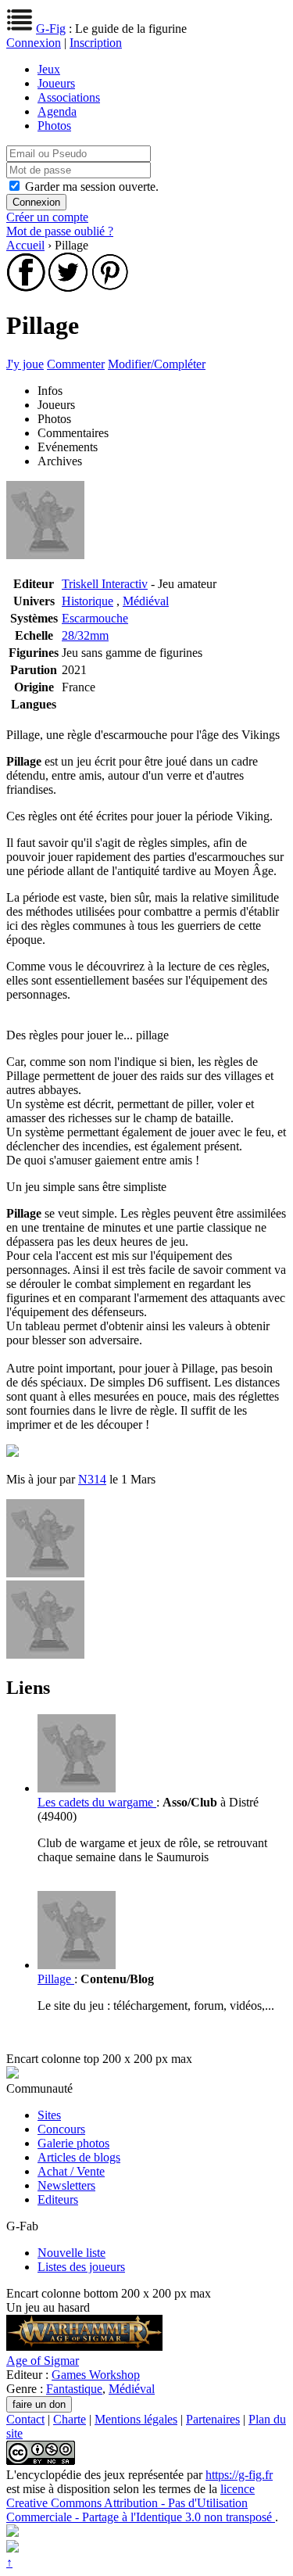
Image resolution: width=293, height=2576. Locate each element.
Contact (25, 2419)
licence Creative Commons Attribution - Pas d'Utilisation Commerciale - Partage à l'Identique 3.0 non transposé (141, 2503)
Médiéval (146, 601)
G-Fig (51, 29)
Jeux (49, 69)
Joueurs (56, 83)
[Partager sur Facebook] (26, 287)
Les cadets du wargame (97, 1802)
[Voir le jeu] (84, 2346)
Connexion (34, 43)
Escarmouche (95, 618)
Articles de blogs (79, 2157)
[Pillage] (77, 1965)
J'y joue (25, 364)
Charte (70, 2419)
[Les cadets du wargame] (77, 1788)
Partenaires (213, 2419)
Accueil (25, 245)
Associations (69, 97)
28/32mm (85, 635)
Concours (61, 2129)
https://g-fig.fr (239, 2475)
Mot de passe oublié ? (60, 231)
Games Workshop (96, 2375)
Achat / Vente (71, 2171)
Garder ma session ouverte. (92, 187)
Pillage (56, 1979)
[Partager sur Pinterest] (110, 287)
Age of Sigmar (43, 2361)
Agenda (57, 111)
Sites (49, 2115)
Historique (88, 601)
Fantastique (74, 2389)
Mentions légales (136, 2419)
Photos (54, 126)
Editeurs (58, 2199)
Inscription (96, 43)
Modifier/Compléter (157, 364)
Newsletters (66, 2185)
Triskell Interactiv (105, 584)
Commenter (76, 364)
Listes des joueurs (81, 2267)
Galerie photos (73, 2143)
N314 (92, 1479)
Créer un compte (47, 217)
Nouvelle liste (71, 2253)
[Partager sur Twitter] (68, 287)
